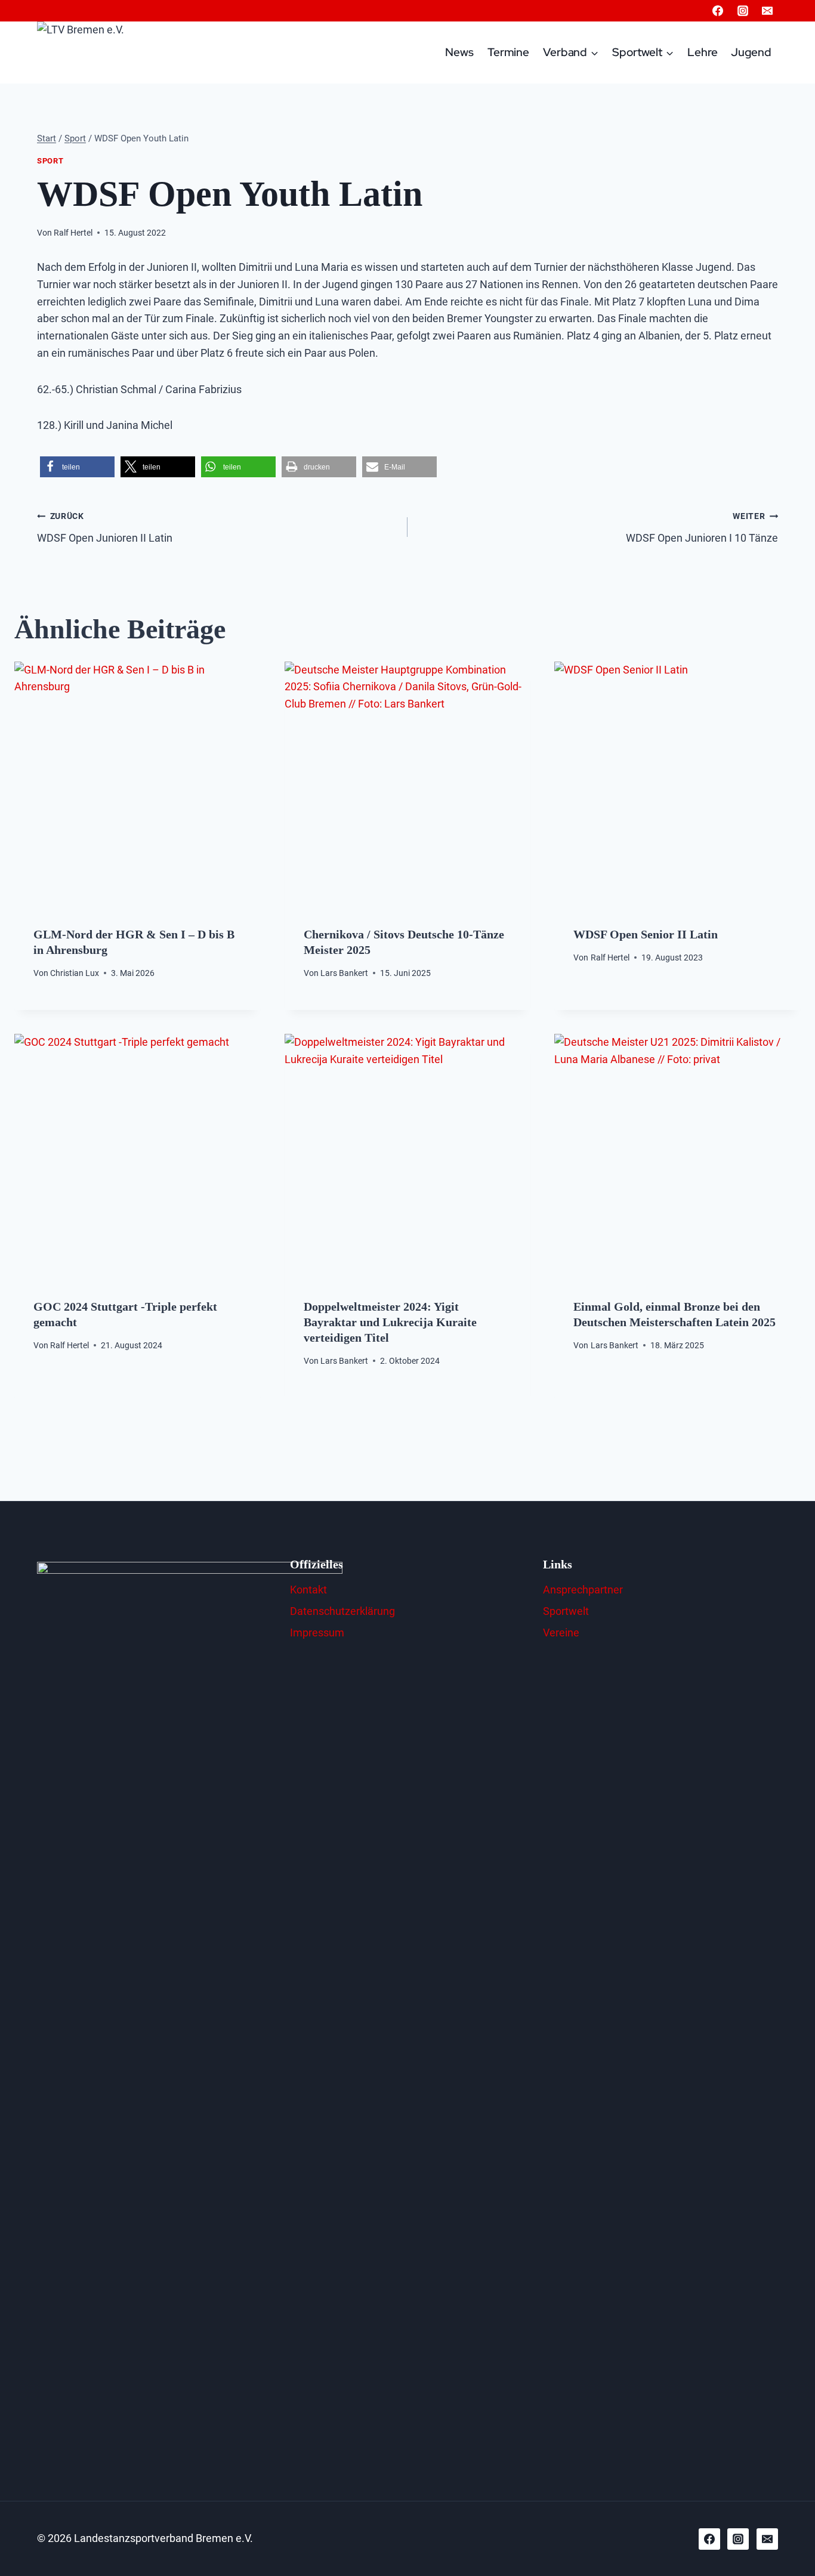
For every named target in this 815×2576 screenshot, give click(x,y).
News (459, 52)
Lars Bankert (344, 973)
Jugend (751, 52)
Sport (50, 161)
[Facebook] (718, 11)
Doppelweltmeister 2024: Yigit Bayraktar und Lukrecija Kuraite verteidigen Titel (390, 1322)
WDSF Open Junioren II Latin (105, 528)
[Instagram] (743, 11)
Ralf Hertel (73, 233)
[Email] (767, 11)
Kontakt (308, 1590)
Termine (508, 52)
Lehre (703, 52)
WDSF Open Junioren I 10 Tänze (702, 528)
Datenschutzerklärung (342, 1611)
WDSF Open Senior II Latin (646, 934)
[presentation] (138, 785)
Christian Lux (75, 973)
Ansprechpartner (583, 1590)
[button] (77, 467)
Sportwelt (566, 1611)
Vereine (561, 1633)
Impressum (317, 1633)
